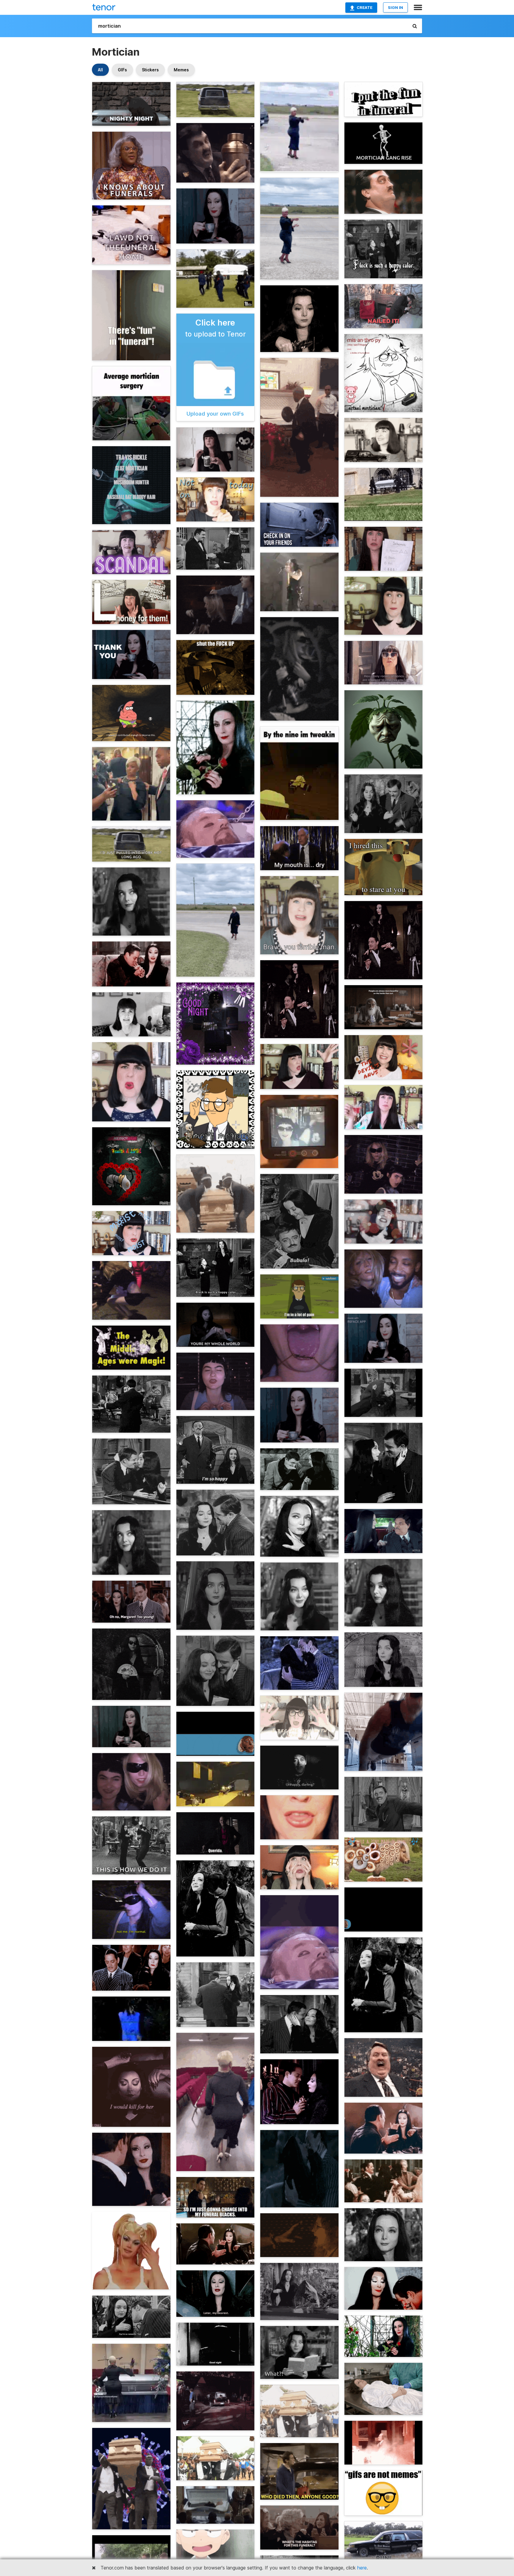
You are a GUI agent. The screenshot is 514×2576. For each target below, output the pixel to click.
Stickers (150, 70)
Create (365, 7)
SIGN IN (395, 7)
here (362, 2568)
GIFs (122, 70)
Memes (181, 70)
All (100, 70)
